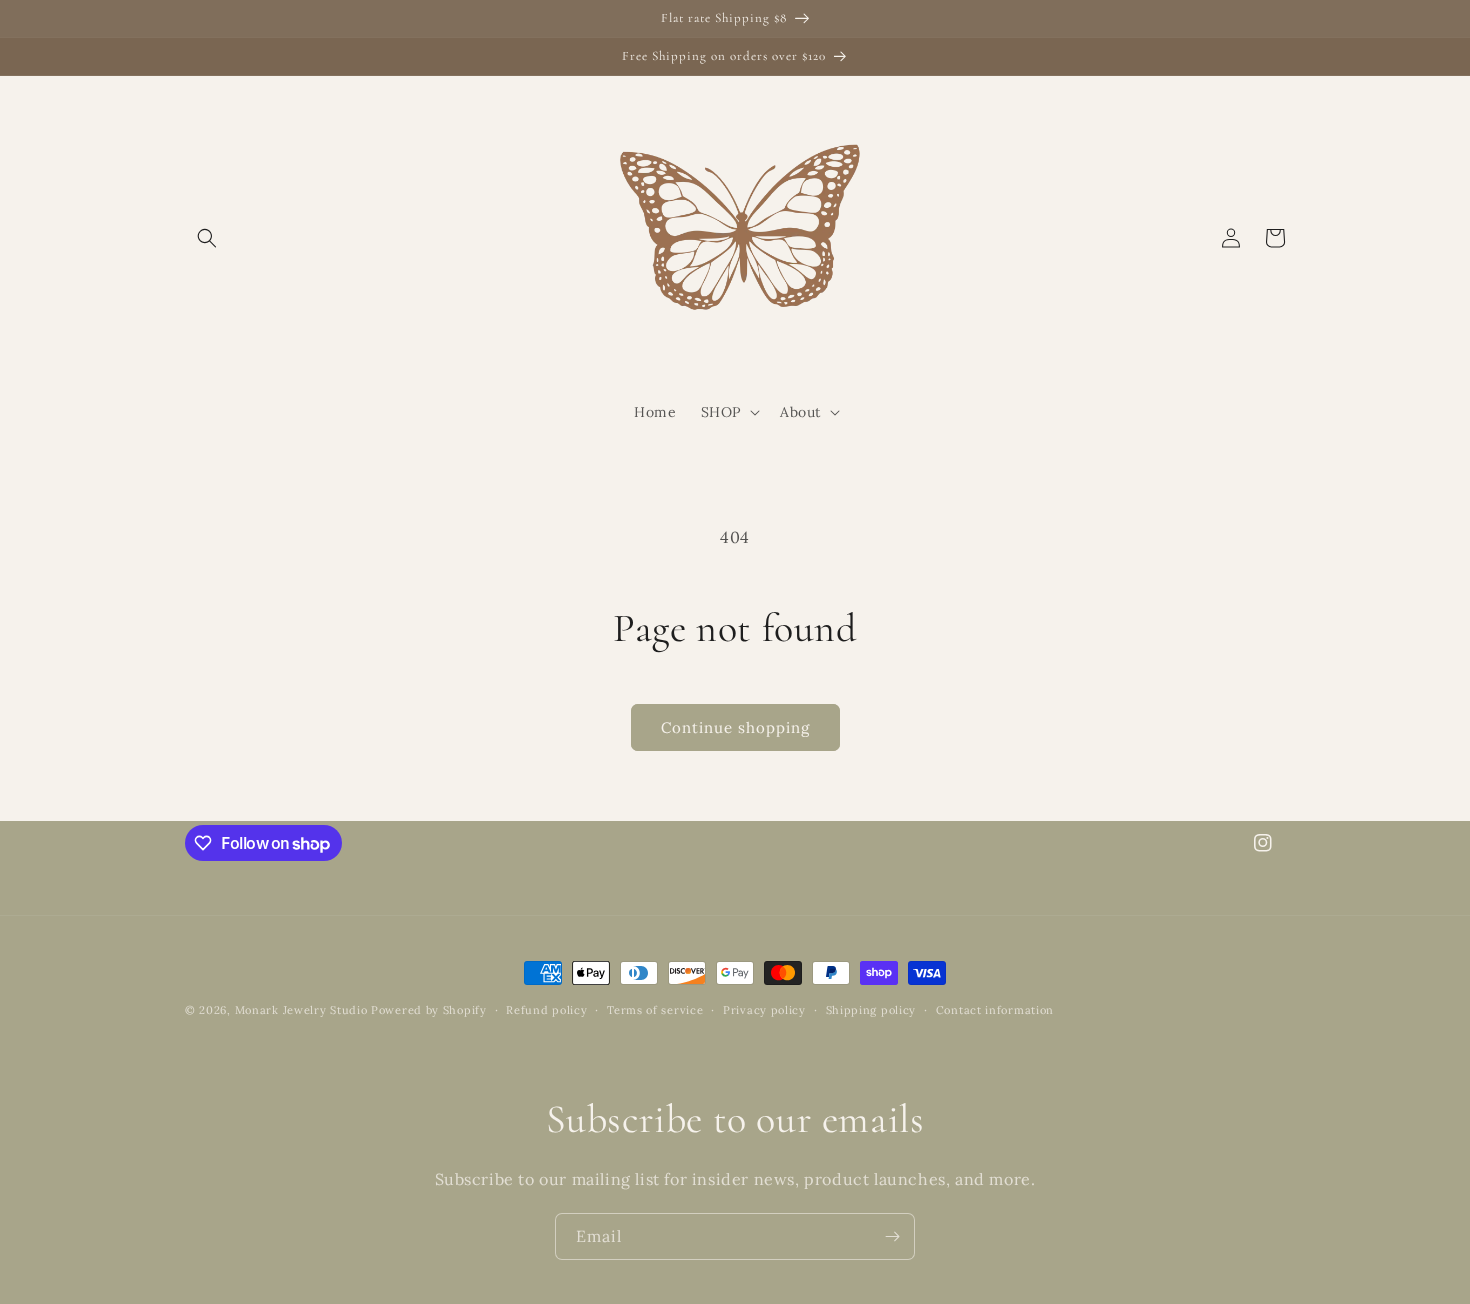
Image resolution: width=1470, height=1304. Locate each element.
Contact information (995, 1010)
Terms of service (655, 1010)
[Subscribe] (892, 1236)
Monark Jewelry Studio (301, 1010)
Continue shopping (735, 727)
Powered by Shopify (429, 1010)
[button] (207, 238)
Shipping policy (871, 1010)
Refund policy (546, 1010)
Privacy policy (764, 1010)
